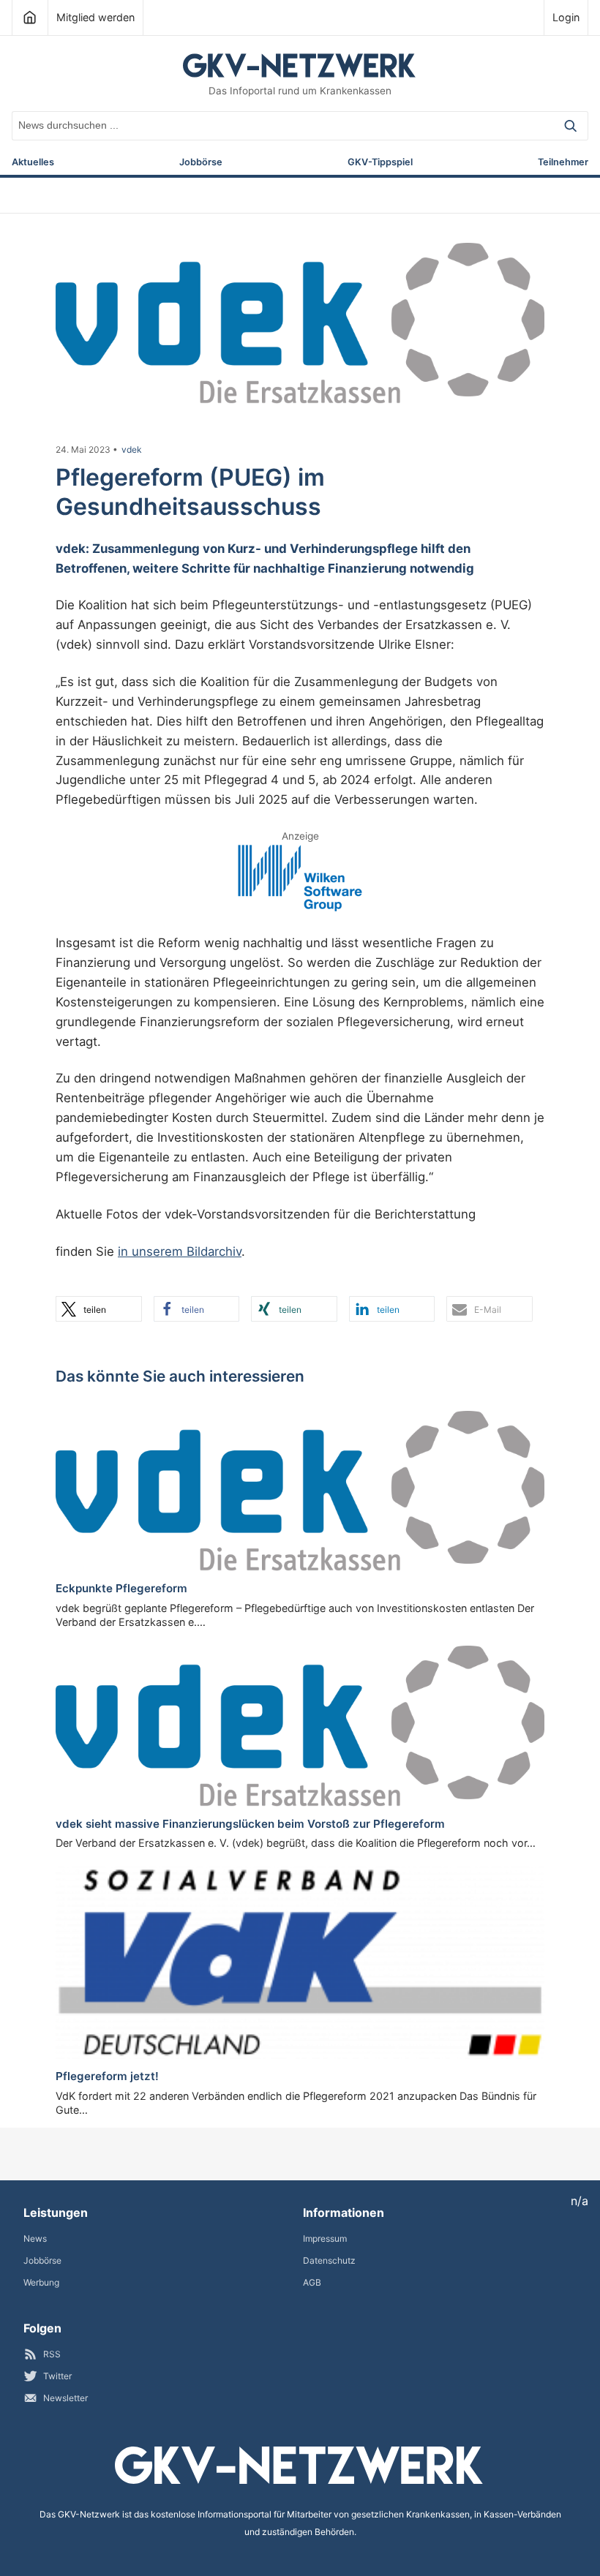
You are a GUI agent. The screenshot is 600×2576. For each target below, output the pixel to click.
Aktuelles (33, 163)
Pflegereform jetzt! (107, 2076)
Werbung (41, 2282)
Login (566, 17)
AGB (312, 2282)
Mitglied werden (95, 17)
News (35, 2238)
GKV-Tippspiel (380, 163)
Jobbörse (201, 163)
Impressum (325, 2238)
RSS (52, 2354)
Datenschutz (329, 2260)
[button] (99, 1309)
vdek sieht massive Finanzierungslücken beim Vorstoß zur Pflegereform (250, 1824)
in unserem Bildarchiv (180, 1251)
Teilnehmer (563, 163)
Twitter (57, 2376)
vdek (132, 450)
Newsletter (65, 2398)
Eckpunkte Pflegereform (121, 1588)
